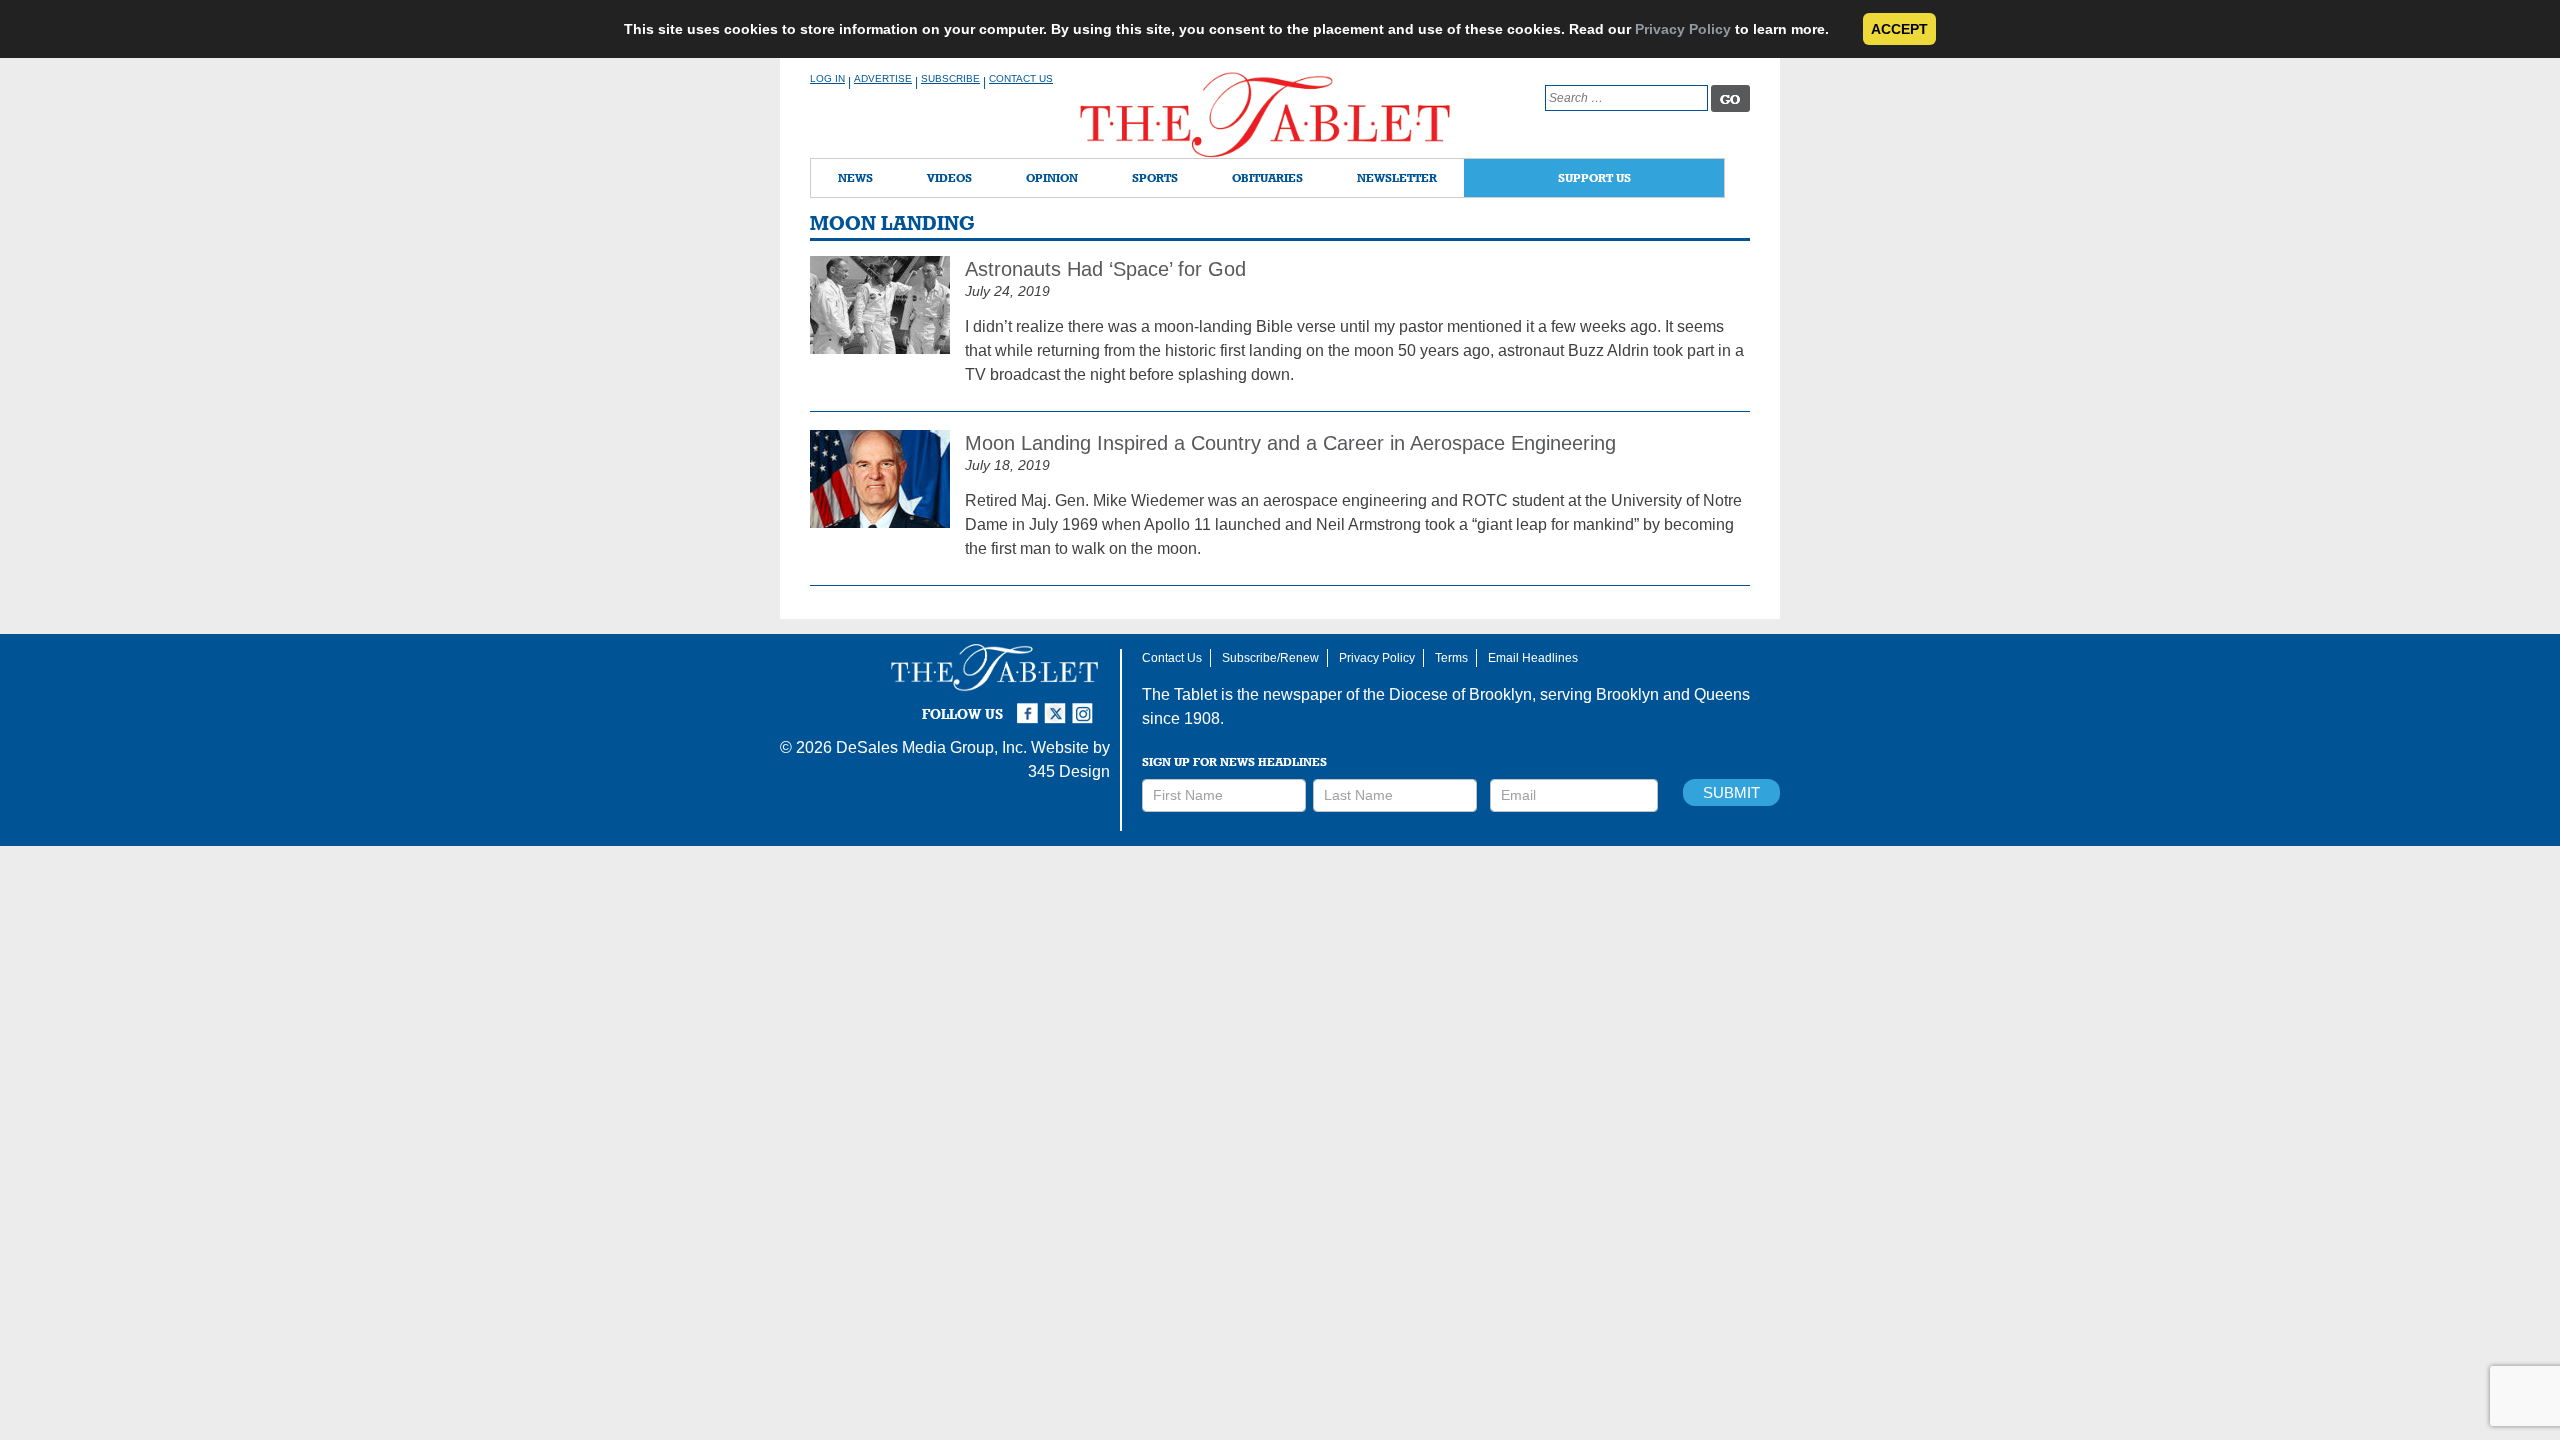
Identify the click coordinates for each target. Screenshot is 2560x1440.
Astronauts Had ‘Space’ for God (1105, 269)
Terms (1451, 658)
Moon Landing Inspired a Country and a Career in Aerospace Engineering (1290, 443)
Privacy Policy (1683, 29)
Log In (827, 78)
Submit (1731, 792)
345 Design (1069, 771)
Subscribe (950, 78)
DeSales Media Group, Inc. (931, 747)
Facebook (1030, 705)
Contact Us (1021, 78)
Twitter (1058, 705)
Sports (1155, 177)
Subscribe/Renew (1270, 658)
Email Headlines (1533, 658)
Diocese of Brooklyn (1460, 694)
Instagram (1086, 705)
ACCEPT (1899, 29)
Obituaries (1267, 177)
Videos (949, 177)
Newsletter (1397, 177)
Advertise (883, 78)
